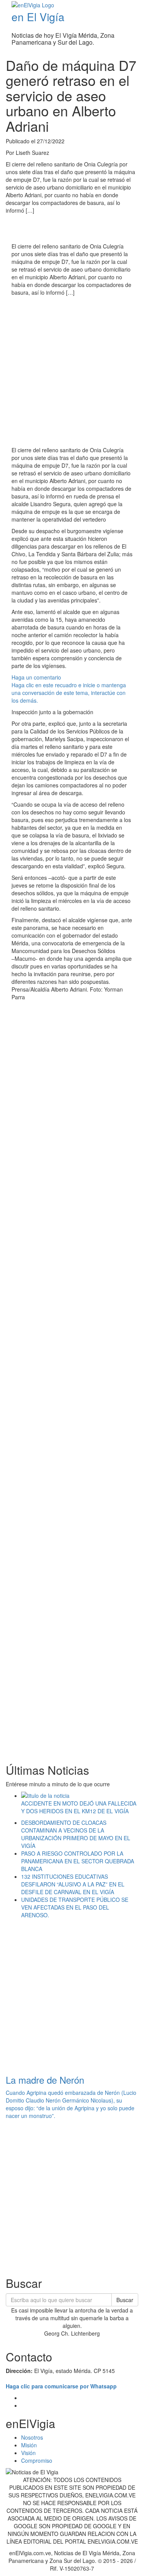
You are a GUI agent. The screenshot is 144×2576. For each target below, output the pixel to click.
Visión (28, 2453)
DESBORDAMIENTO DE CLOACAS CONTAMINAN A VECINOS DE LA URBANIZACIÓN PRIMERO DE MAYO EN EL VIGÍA (76, 1834)
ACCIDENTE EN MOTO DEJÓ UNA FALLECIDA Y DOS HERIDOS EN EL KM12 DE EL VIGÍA (79, 1807)
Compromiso (37, 2460)
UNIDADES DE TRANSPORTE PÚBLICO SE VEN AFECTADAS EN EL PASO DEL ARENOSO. (75, 1907)
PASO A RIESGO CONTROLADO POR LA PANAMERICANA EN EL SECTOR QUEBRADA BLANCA (78, 1861)
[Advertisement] (72, 372)
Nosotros (32, 2437)
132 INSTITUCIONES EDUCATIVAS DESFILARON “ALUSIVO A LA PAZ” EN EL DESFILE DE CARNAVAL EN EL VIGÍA (73, 1884)
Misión (29, 2445)
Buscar (125, 2300)
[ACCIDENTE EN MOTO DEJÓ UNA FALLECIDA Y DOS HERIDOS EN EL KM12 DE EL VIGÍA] (80, 1796)
